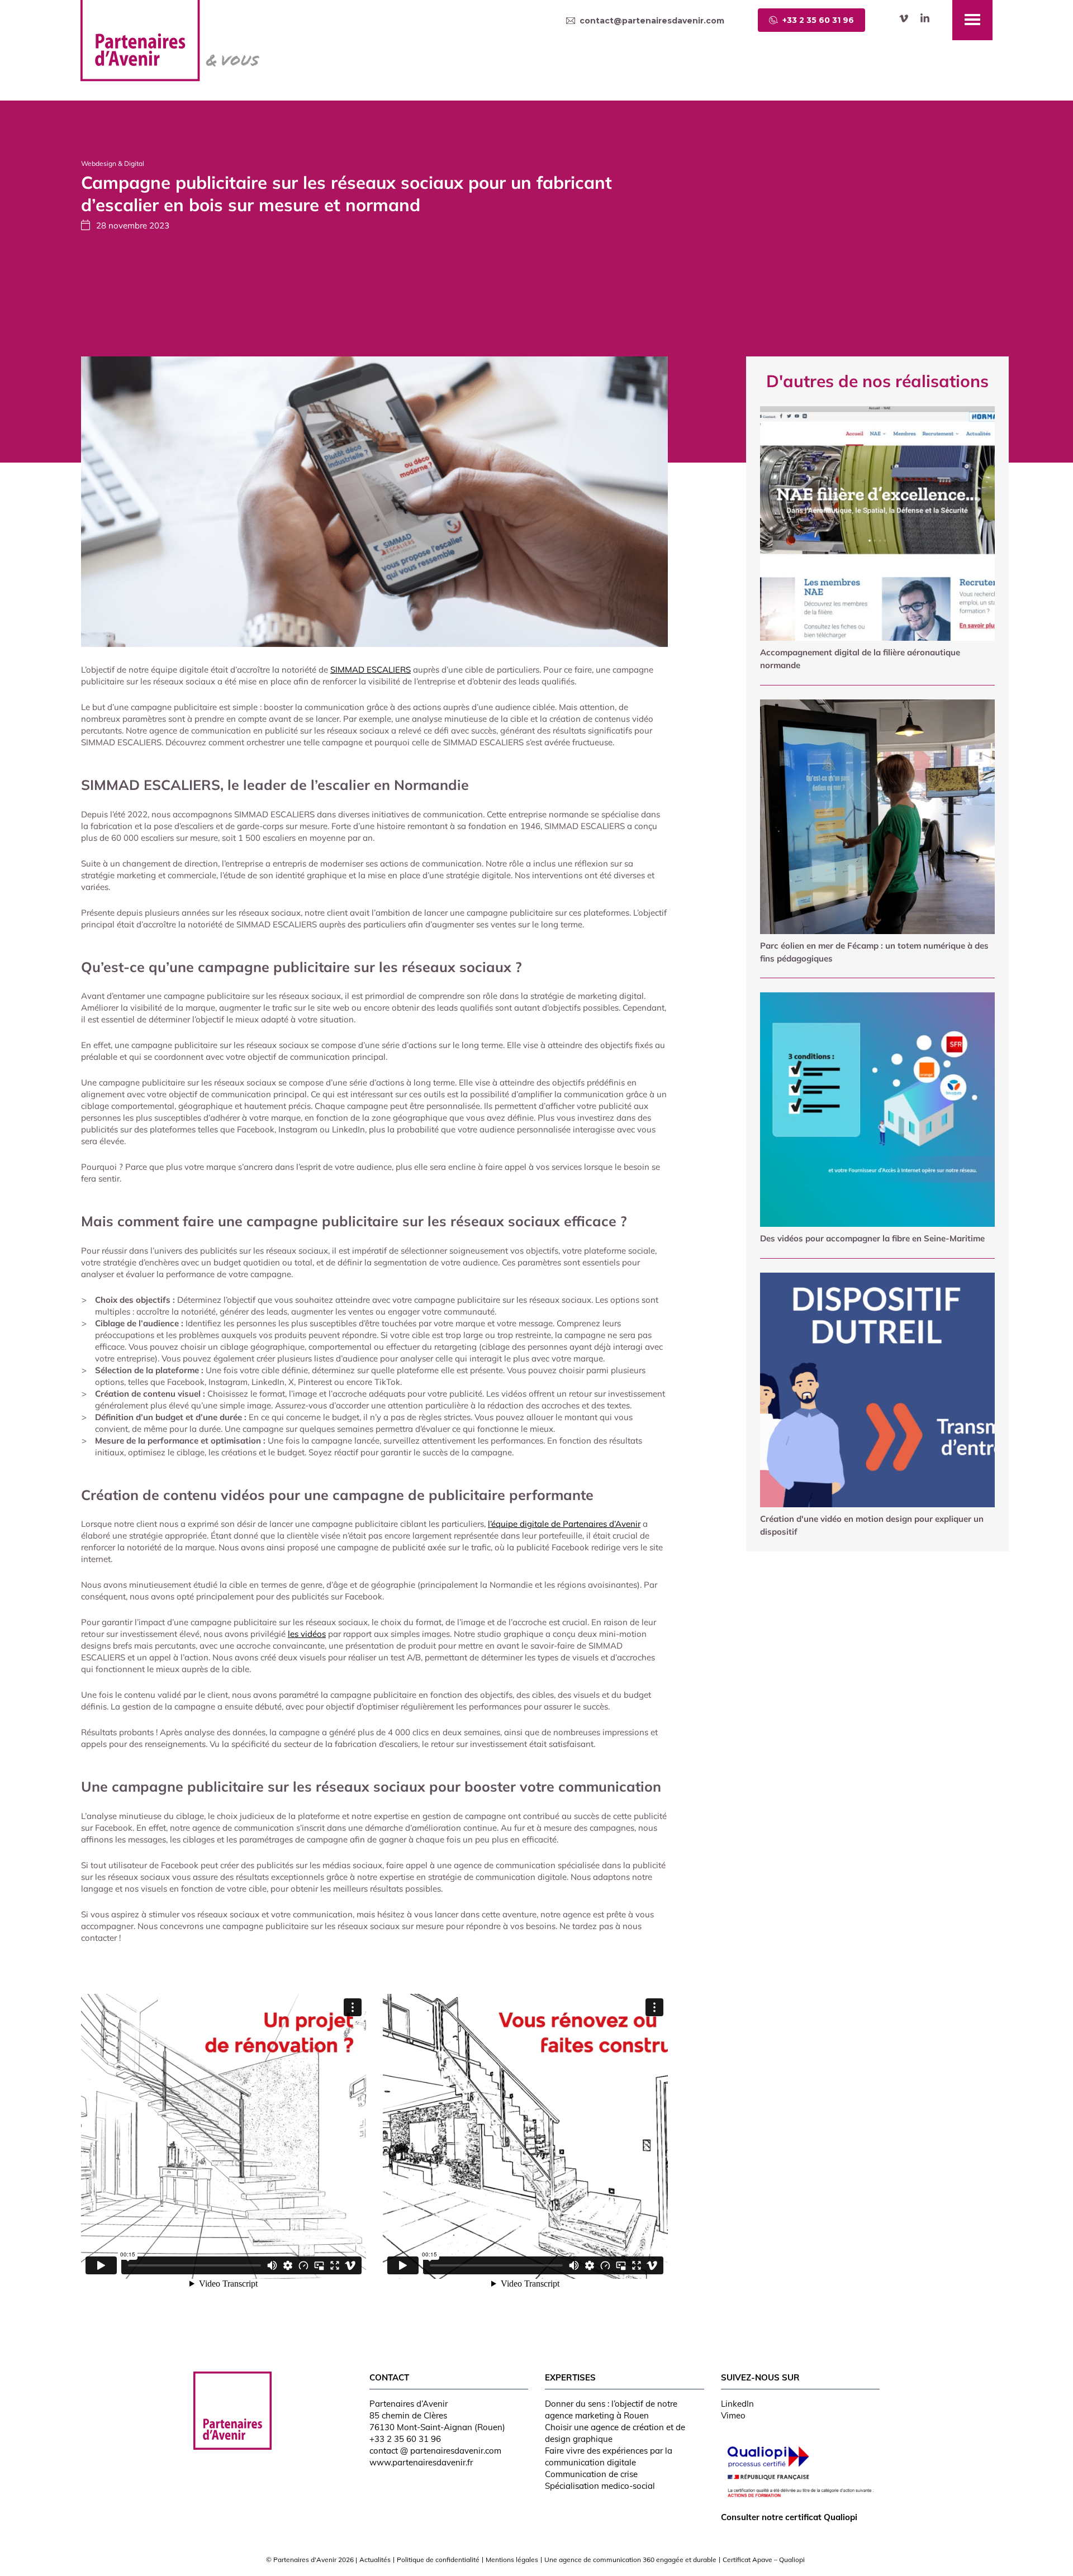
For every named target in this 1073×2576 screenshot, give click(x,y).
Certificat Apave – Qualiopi (764, 2560)
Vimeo (733, 2415)
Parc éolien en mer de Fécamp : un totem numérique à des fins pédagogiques (874, 952)
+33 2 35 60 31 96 (405, 2439)
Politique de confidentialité (438, 2560)
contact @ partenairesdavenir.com (435, 2451)
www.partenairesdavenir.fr (421, 2462)
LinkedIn (737, 2404)
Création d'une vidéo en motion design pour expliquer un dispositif (872, 1525)
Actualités (375, 2560)
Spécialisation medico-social (600, 2486)
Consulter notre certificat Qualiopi (789, 2517)
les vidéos (307, 1634)
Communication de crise (591, 2474)
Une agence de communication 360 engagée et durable (630, 2560)
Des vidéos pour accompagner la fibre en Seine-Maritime (872, 1238)
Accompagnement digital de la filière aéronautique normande (860, 659)
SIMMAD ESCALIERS (371, 670)
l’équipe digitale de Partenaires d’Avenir (564, 1524)
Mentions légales (512, 2560)
